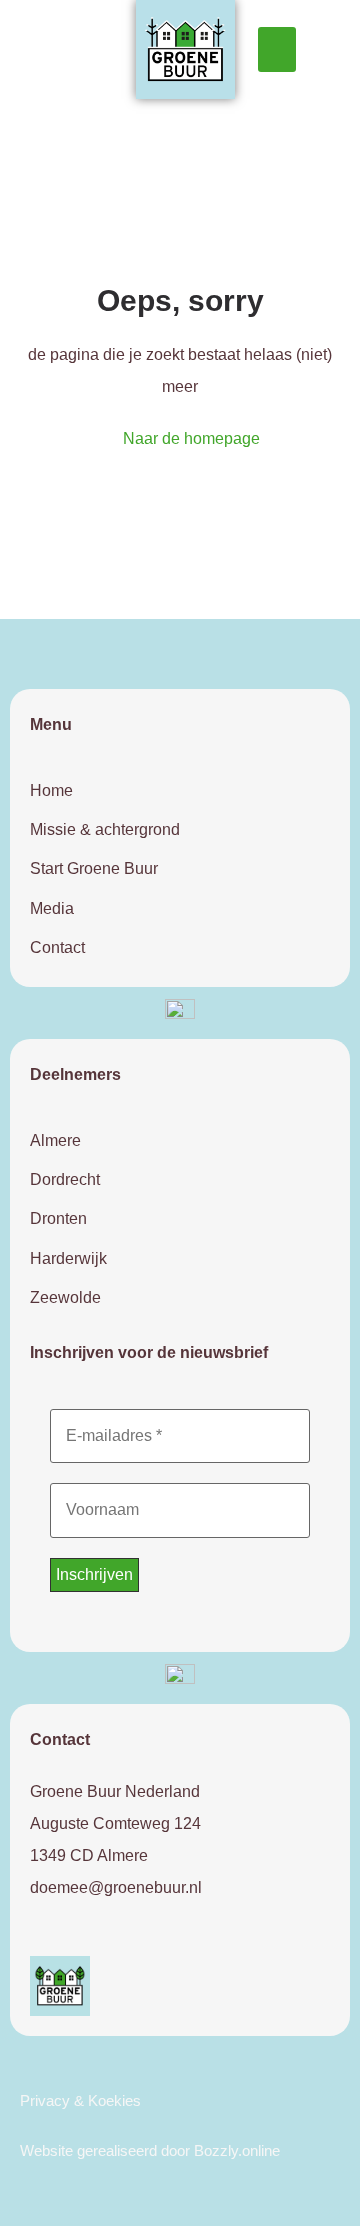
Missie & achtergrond (105, 829)
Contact (57, 947)
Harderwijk (68, 1258)
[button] (277, 49)
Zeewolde (65, 1297)
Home (51, 790)
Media (52, 908)
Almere (55, 1140)
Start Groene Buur (94, 868)
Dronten (58, 1218)
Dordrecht (65, 1179)
